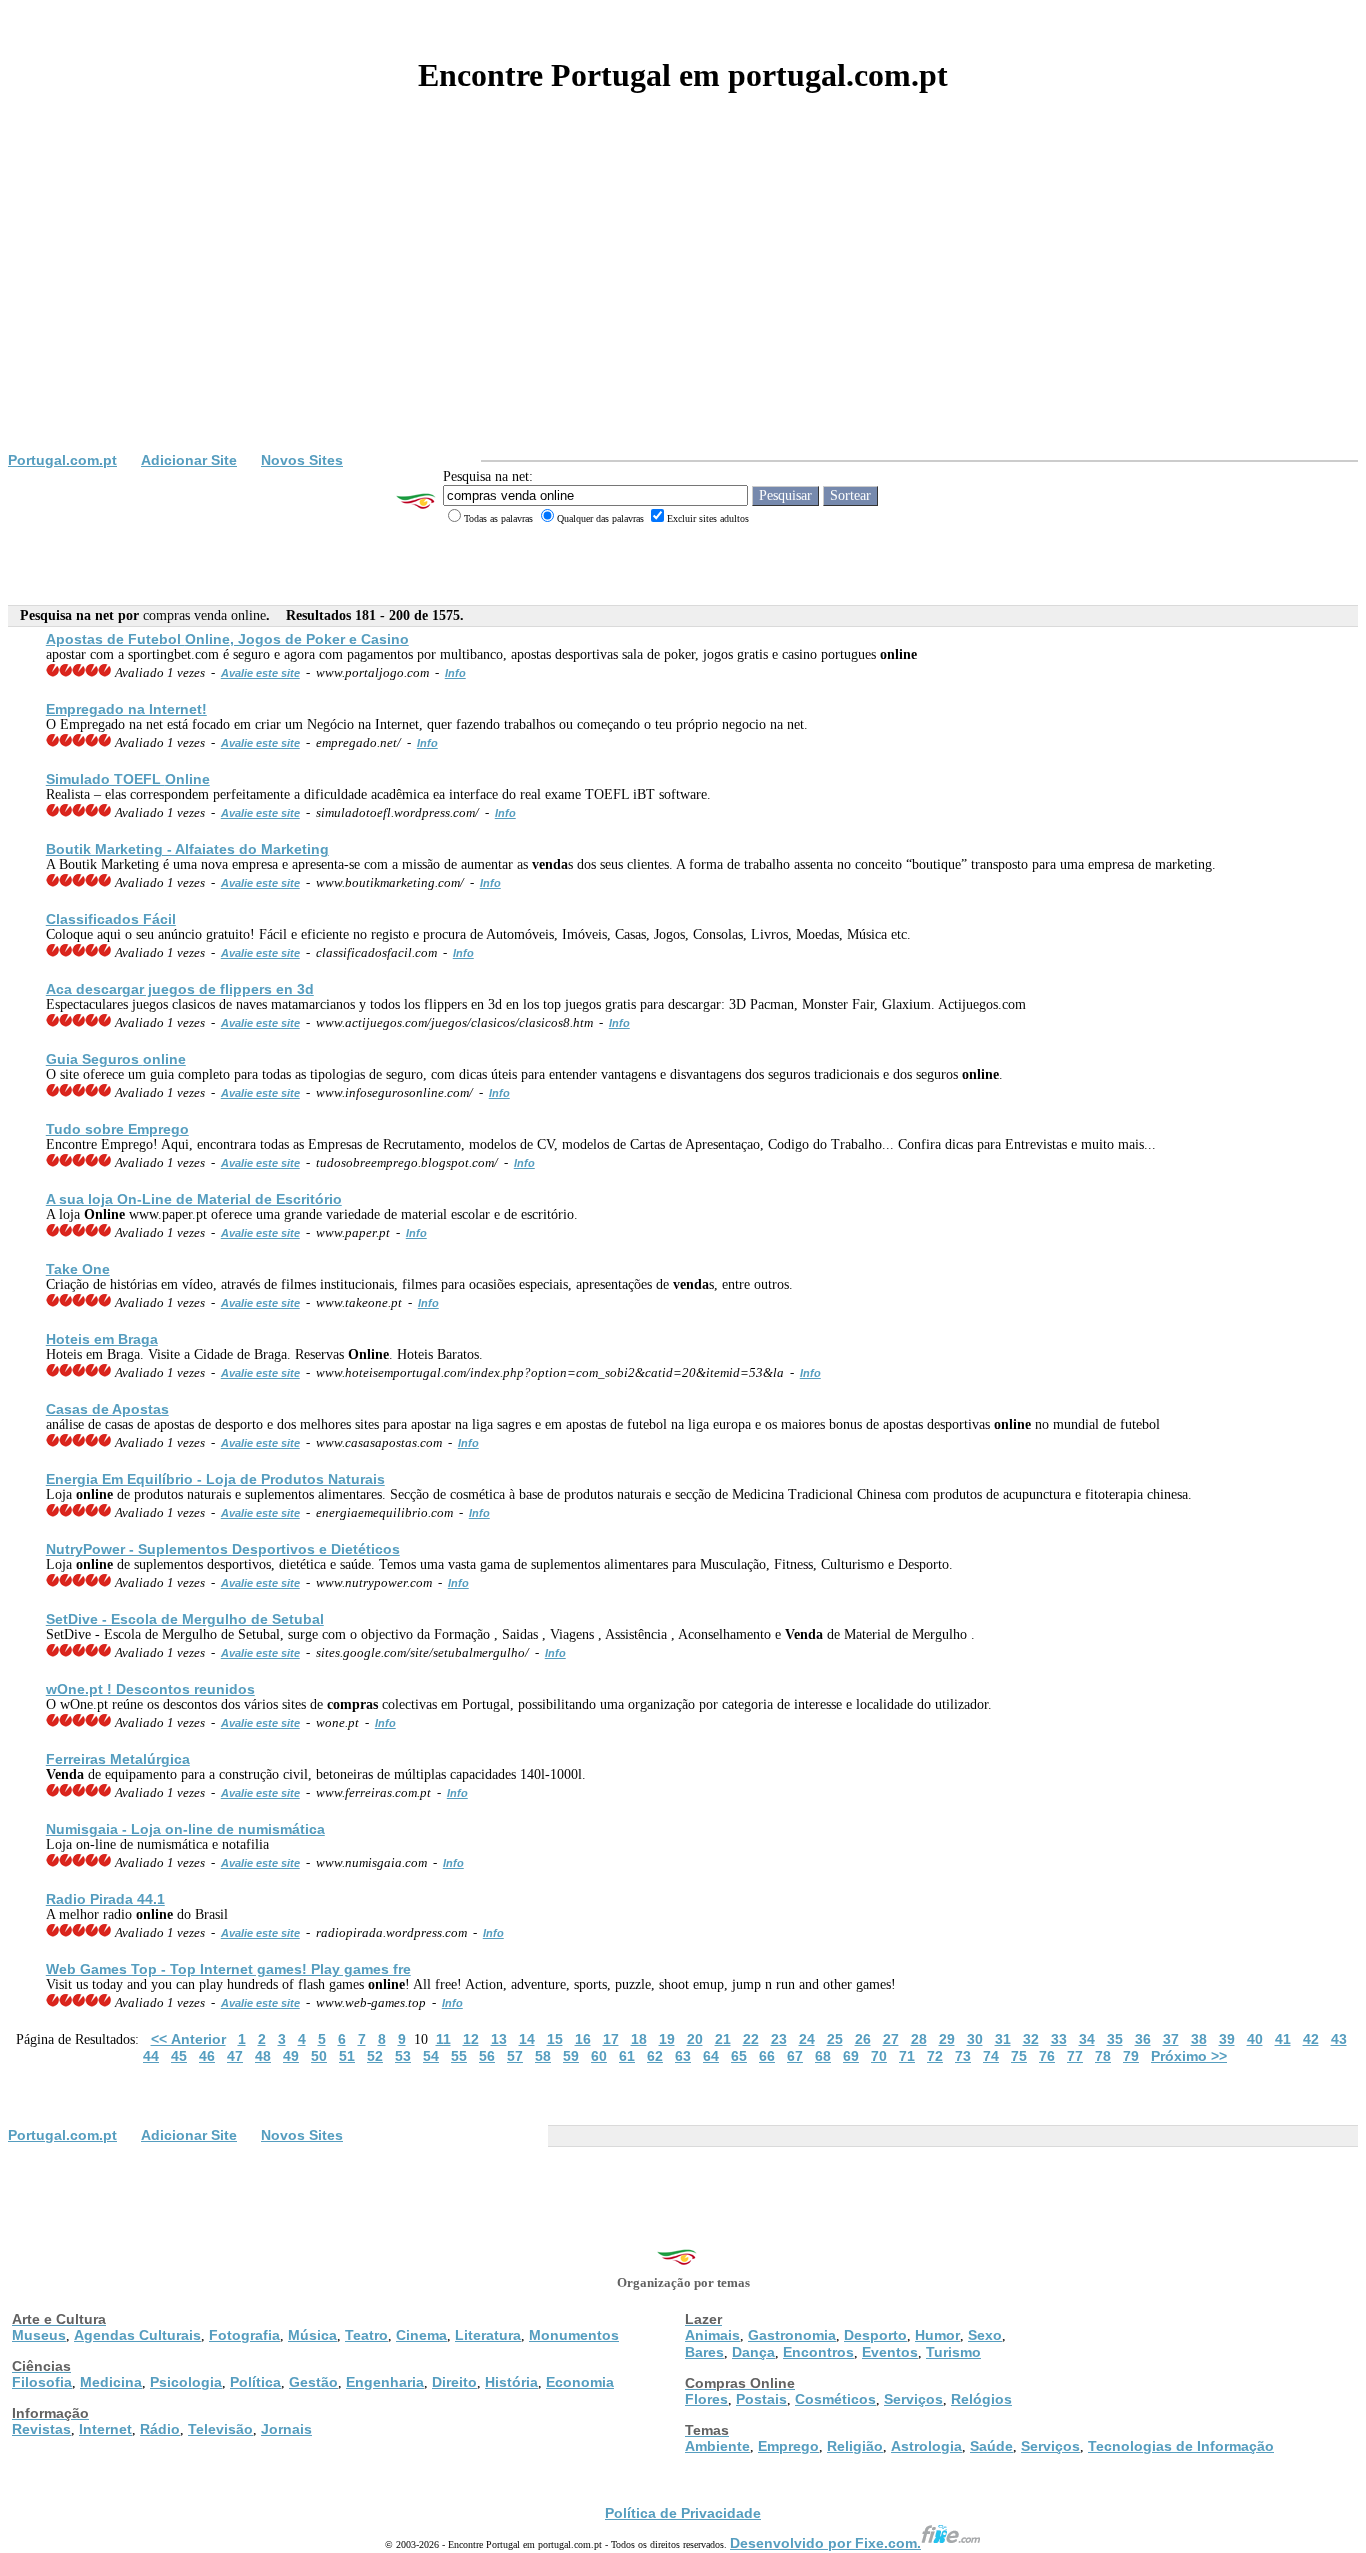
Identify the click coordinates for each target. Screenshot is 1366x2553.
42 (1311, 2039)
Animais (712, 2335)
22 (751, 2039)
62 (655, 2056)
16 (583, 2039)
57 (515, 2056)
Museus (39, 2335)
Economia (580, 2382)
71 (907, 2056)
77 (1075, 2056)
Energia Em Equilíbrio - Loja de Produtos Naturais (215, 1479)
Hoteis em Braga (102, 1339)
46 (207, 2056)
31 (1003, 2039)
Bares (704, 2352)
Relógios (981, 2399)
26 (863, 2039)
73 (963, 2056)
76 (1047, 2056)
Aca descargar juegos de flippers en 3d (180, 989)
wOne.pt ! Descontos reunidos (150, 1689)
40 (1255, 2039)
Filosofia (42, 2382)
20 (695, 2039)
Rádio (160, 2429)
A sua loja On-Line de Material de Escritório (194, 1199)
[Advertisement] (683, 302)
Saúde (991, 2446)
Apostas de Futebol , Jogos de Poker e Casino (227, 639)
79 (1131, 2056)
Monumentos (574, 2335)
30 (975, 2039)
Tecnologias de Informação (1181, 2446)
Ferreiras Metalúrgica (118, 1759)
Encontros (818, 2352)
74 (991, 2056)
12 (471, 2039)
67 (795, 2056)
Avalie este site (260, 673)
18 (639, 2039)
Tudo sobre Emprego (117, 1129)
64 (711, 2056)
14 (527, 2039)
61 (627, 2056)
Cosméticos (835, 2399)
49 (291, 2056)
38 (1199, 2039)
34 (1087, 2039)
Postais (761, 2399)
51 (347, 2056)
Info (455, 673)
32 (1031, 2039)
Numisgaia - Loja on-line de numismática (185, 1829)
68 (823, 2056)
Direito (454, 2382)
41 (1283, 2039)
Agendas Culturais (137, 2335)
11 (443, 2039)
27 (891, 2039)
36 (1143, 2039)
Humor (937, 2335)
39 (1227, 2039)
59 (571, 2056)
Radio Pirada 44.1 (105, 1899)
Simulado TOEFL (128, 779)
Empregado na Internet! (126, 709)
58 (543, 2056)
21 (723, 2039)
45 (179, 2056)
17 (611, 2039)
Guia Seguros (116, 1059)
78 (1103, 2056)
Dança (753, 2352)
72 (935, 2056)
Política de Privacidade (683, 2513)
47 (235, 2056)
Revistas (41, 2429)
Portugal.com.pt (62, 460)
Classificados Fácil (111, 919)
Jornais (286, 2429)
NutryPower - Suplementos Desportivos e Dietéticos (223, 1549)
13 (499, 2039)
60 (599, 2056)
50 (319, 2056)
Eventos (890, 2352)
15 (555, 2039)
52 (375, 2056)
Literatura (488, 2335)
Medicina (111, 2382)
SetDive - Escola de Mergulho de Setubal (185, 1619)
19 (667, 2039)
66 (767, 2056)
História (511, 2382)
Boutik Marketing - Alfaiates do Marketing (187, 849)
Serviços (913, 2399)
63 (683, 2056)
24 (807, 2039)
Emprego (788, 2446)
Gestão (313, 2382)
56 (487, 2056)
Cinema (421, 2335)
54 (431, 2056)
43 (1339, 2039)
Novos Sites (302, 460)
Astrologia (926, 2446)
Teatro (366, 2335)
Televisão (220, 2429)
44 (151, 2056)
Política (255, 2382)
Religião (855, 2446)
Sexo (985, 2335)
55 (459, 2056)
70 (879, 2056)
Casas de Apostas (107, 1409)
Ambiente (717, 2446)
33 (1059, 2039)
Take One (78, 1269)
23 (779, 2039)
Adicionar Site (189, 460)
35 (1115, 2039)
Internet (105, 2429)
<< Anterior (188, 2039)
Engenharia (385, 2382)
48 (263, 2056)
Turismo (953, 2352)
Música (312, 2335)
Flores (706, 2399)
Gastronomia (792, 2335)
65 (739, 2056)
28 (919, 2039)
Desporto (875, 2335)
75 (1019, 2056)
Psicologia (186, 2382)
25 (835, 2039)
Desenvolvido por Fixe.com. (825, 2543)
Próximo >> (1189, 2056)
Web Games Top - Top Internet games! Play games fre (228, 1969)
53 (403, 2056)
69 (851, 2056)
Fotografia (244, 2335)
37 (1171, 2039)
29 (947, 2039)
